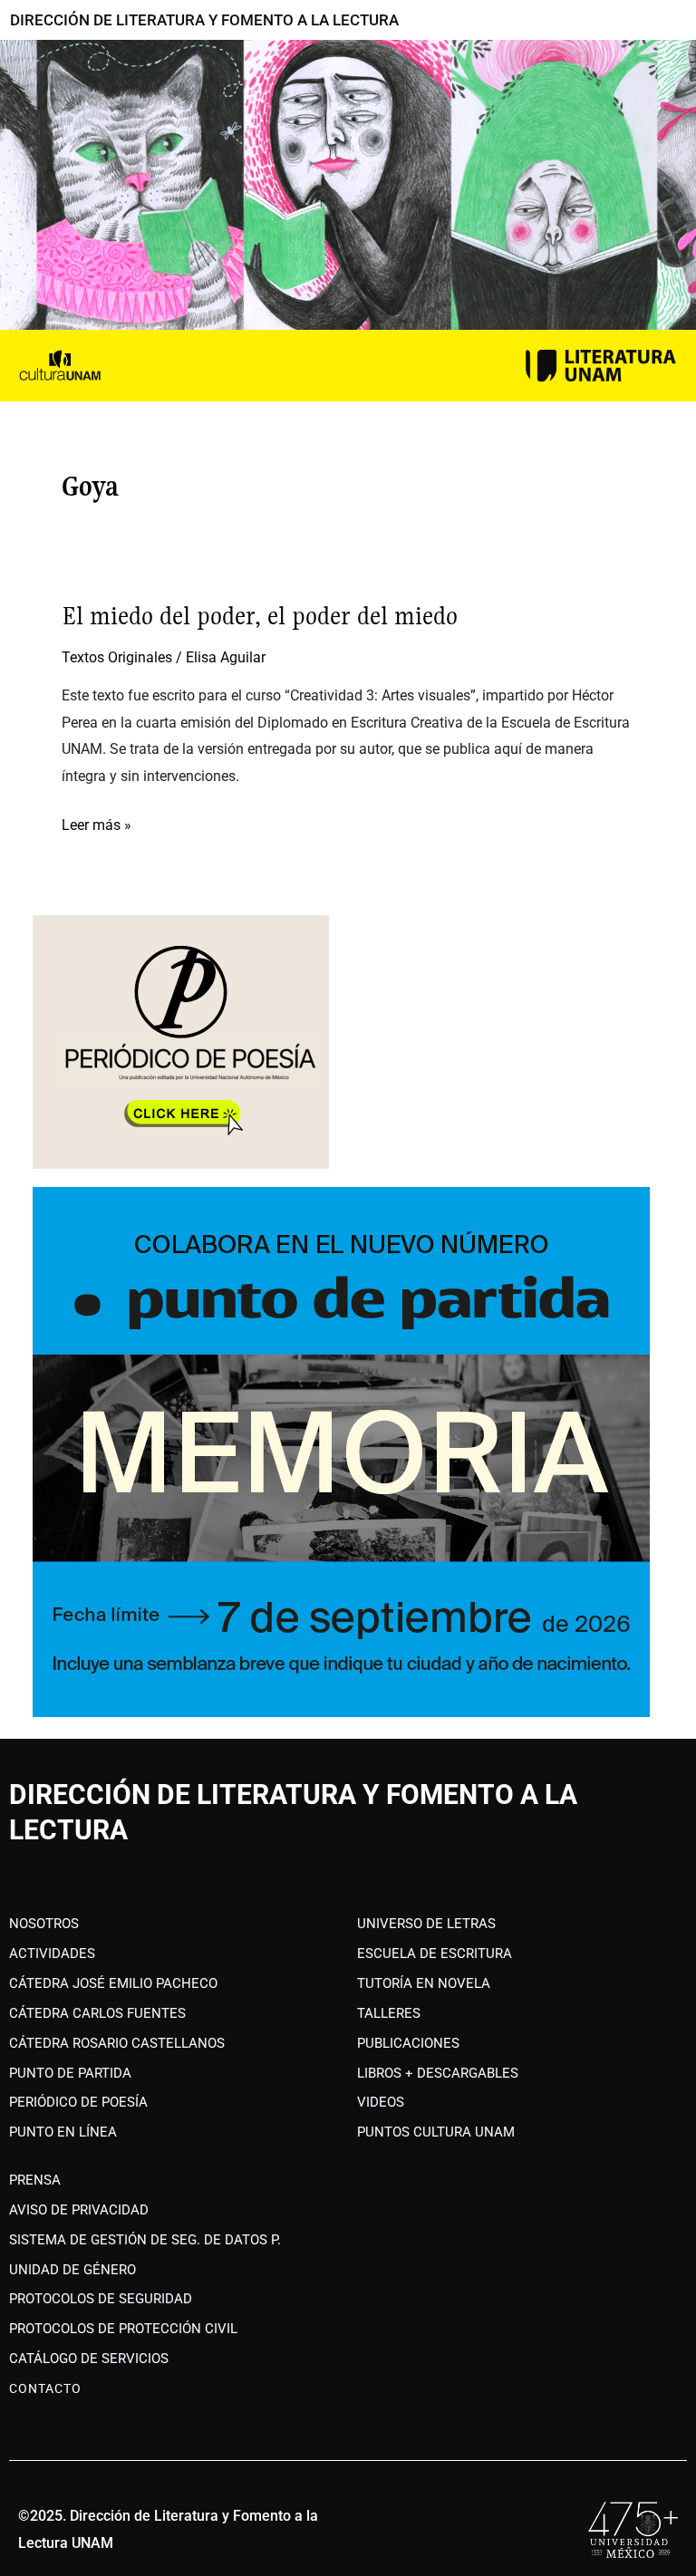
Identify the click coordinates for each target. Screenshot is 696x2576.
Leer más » (97, 823)
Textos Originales (117, 657)
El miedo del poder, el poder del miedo (260, 616)
